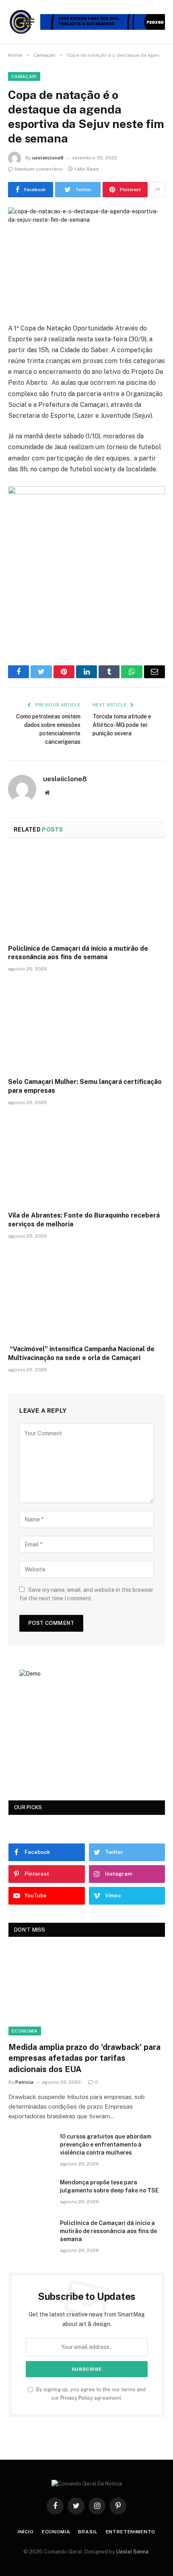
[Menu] (29, 22)
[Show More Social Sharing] (157, 190)
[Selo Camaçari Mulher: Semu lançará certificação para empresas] (86, 1027)
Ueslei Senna (132, 2552)
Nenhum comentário (39, 169)
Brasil (88, 2532)
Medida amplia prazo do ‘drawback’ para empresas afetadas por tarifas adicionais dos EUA (84, 2058)
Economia (25, 2031)
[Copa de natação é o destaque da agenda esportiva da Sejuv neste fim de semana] (86, 259)
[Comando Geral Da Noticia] (21, 22)
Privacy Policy (77, 2398)
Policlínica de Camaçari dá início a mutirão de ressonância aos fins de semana (108, 2231)
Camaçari (24, 76)
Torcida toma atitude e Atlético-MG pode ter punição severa (122, 725)
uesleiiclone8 (48, 158)
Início (26, 2532)
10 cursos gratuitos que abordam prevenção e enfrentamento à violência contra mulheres (106, 2145)
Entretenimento (131, 2532)
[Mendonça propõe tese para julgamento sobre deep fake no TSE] (31, 2193)
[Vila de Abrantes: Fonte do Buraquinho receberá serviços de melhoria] (86, 1161)
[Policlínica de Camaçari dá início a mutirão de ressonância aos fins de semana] (86, 893)
